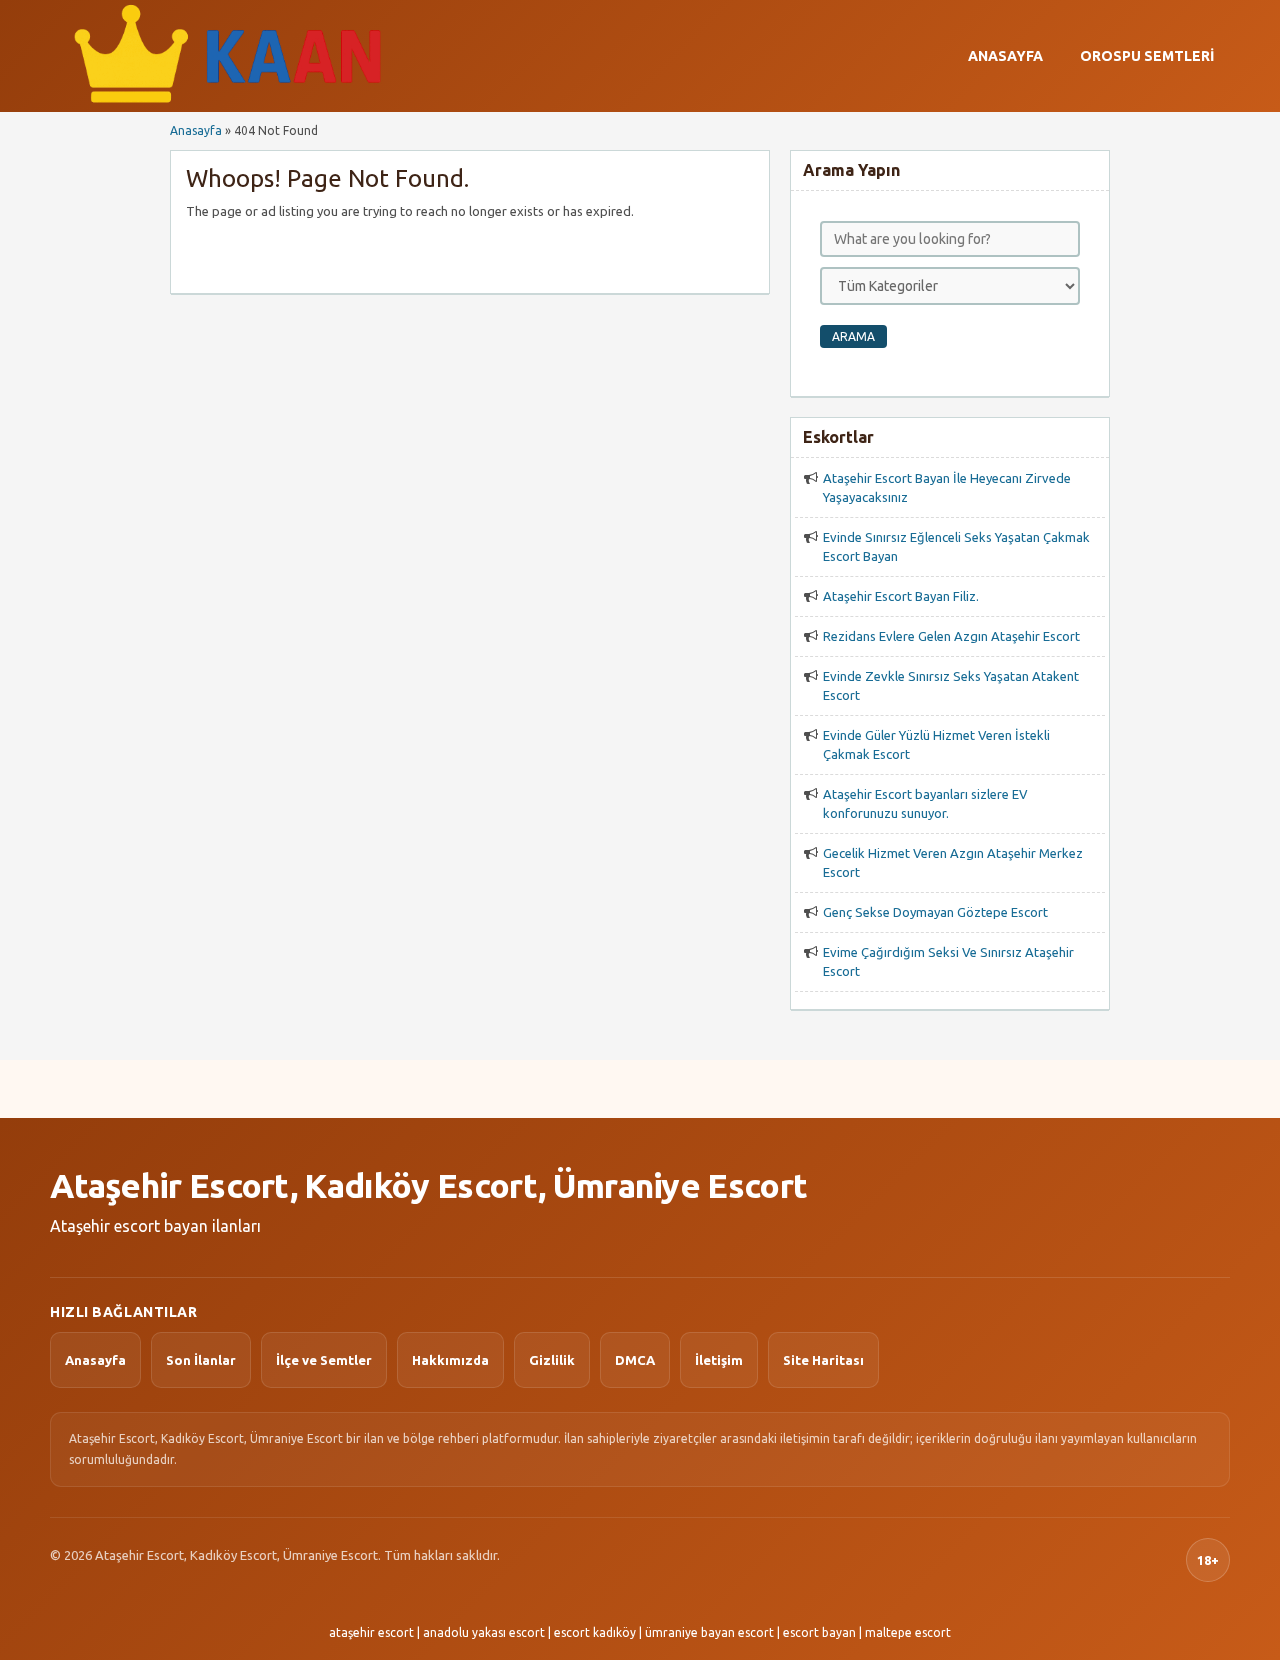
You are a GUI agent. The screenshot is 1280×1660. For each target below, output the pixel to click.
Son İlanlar (201, 1360)
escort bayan (819, 1632)
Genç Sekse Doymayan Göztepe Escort (935, 912)
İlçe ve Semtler (324, 1360)
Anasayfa (1005, 56)
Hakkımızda (450, 1360)
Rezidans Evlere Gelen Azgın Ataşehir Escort (951, 636)
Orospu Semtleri (1147, 56)
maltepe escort (908, 1632)
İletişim (719, 1360)
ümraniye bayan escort (709, 1632)
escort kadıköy (595, 1632)
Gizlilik (552, 1360)
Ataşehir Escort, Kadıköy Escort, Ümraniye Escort (428, 1185)
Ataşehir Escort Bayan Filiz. (901, 596)
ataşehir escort (371, 1632)
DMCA (635, 1360)
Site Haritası (823, 1360)
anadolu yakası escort (484, 1632)
